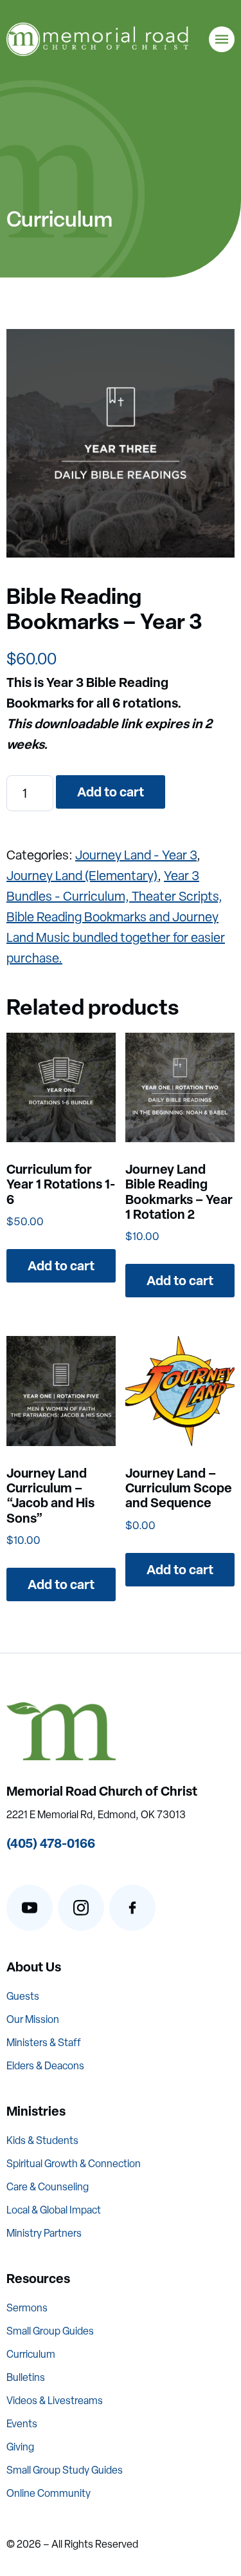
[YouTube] (30, 1908)
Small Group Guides (50, 2331)
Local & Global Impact (54, 2210)
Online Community (49, 2493)
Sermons (27, 2308)
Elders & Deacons (45, 2066)
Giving (20, 2447)
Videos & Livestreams (55, 2401)
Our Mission (33, 2019)
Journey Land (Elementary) (82, 876)
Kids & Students (42, 2140)
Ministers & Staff (44, 2043)
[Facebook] (132, 1908)
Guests (23, 1996)
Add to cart (111, 792)
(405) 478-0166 (51, 1843)
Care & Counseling (48, 2187)
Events (22, 2424)
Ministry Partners (44, 2233)
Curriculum (31, 2354)
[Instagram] (81, 1908)
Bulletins (26, 2377)
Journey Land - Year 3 (136, 855)
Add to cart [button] (61, 1265)
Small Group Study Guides (65, 2470)
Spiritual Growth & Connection (74, 2164)
